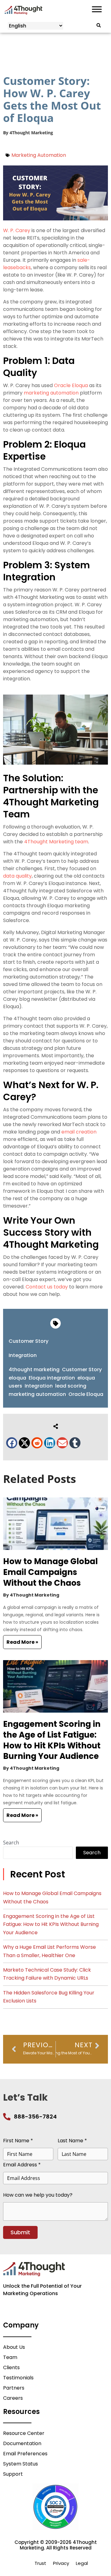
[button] (12, 1443)
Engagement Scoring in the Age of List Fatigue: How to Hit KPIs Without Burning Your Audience (52, 1740)
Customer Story (29, 1341)
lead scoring (71, 1386)
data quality (17, 876)
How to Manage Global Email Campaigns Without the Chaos (50, 1572)
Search (11, 1843)
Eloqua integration (52, 1378)
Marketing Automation (39, 155)
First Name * (18, 2141)
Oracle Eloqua (71, 385)
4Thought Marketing (31, 133)
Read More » (22, 1642)
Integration (23, 1355)
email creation (79, 1132)
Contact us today (47, 1287)
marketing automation (51, 393)
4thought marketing (34, 1369)
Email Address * (22, 2165)
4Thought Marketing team (56, 842)
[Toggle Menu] (97, 9)
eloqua (17, 1378)
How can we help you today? (38, 2195)
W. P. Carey (17, 230)
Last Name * (72, 2141)
